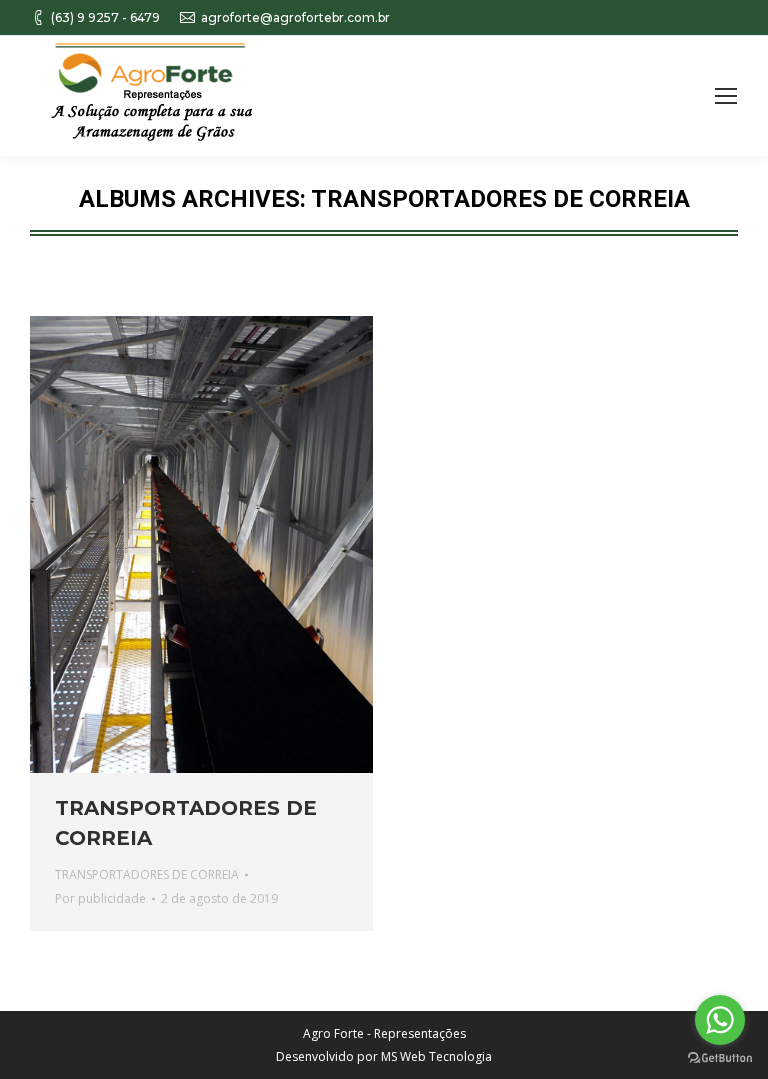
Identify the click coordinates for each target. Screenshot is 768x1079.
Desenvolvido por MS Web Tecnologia (384, 1056)
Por (100, 898)
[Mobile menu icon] (726, 96)
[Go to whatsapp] (720, 1020)
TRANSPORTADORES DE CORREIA (186, 823)
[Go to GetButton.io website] (720, 1058)
